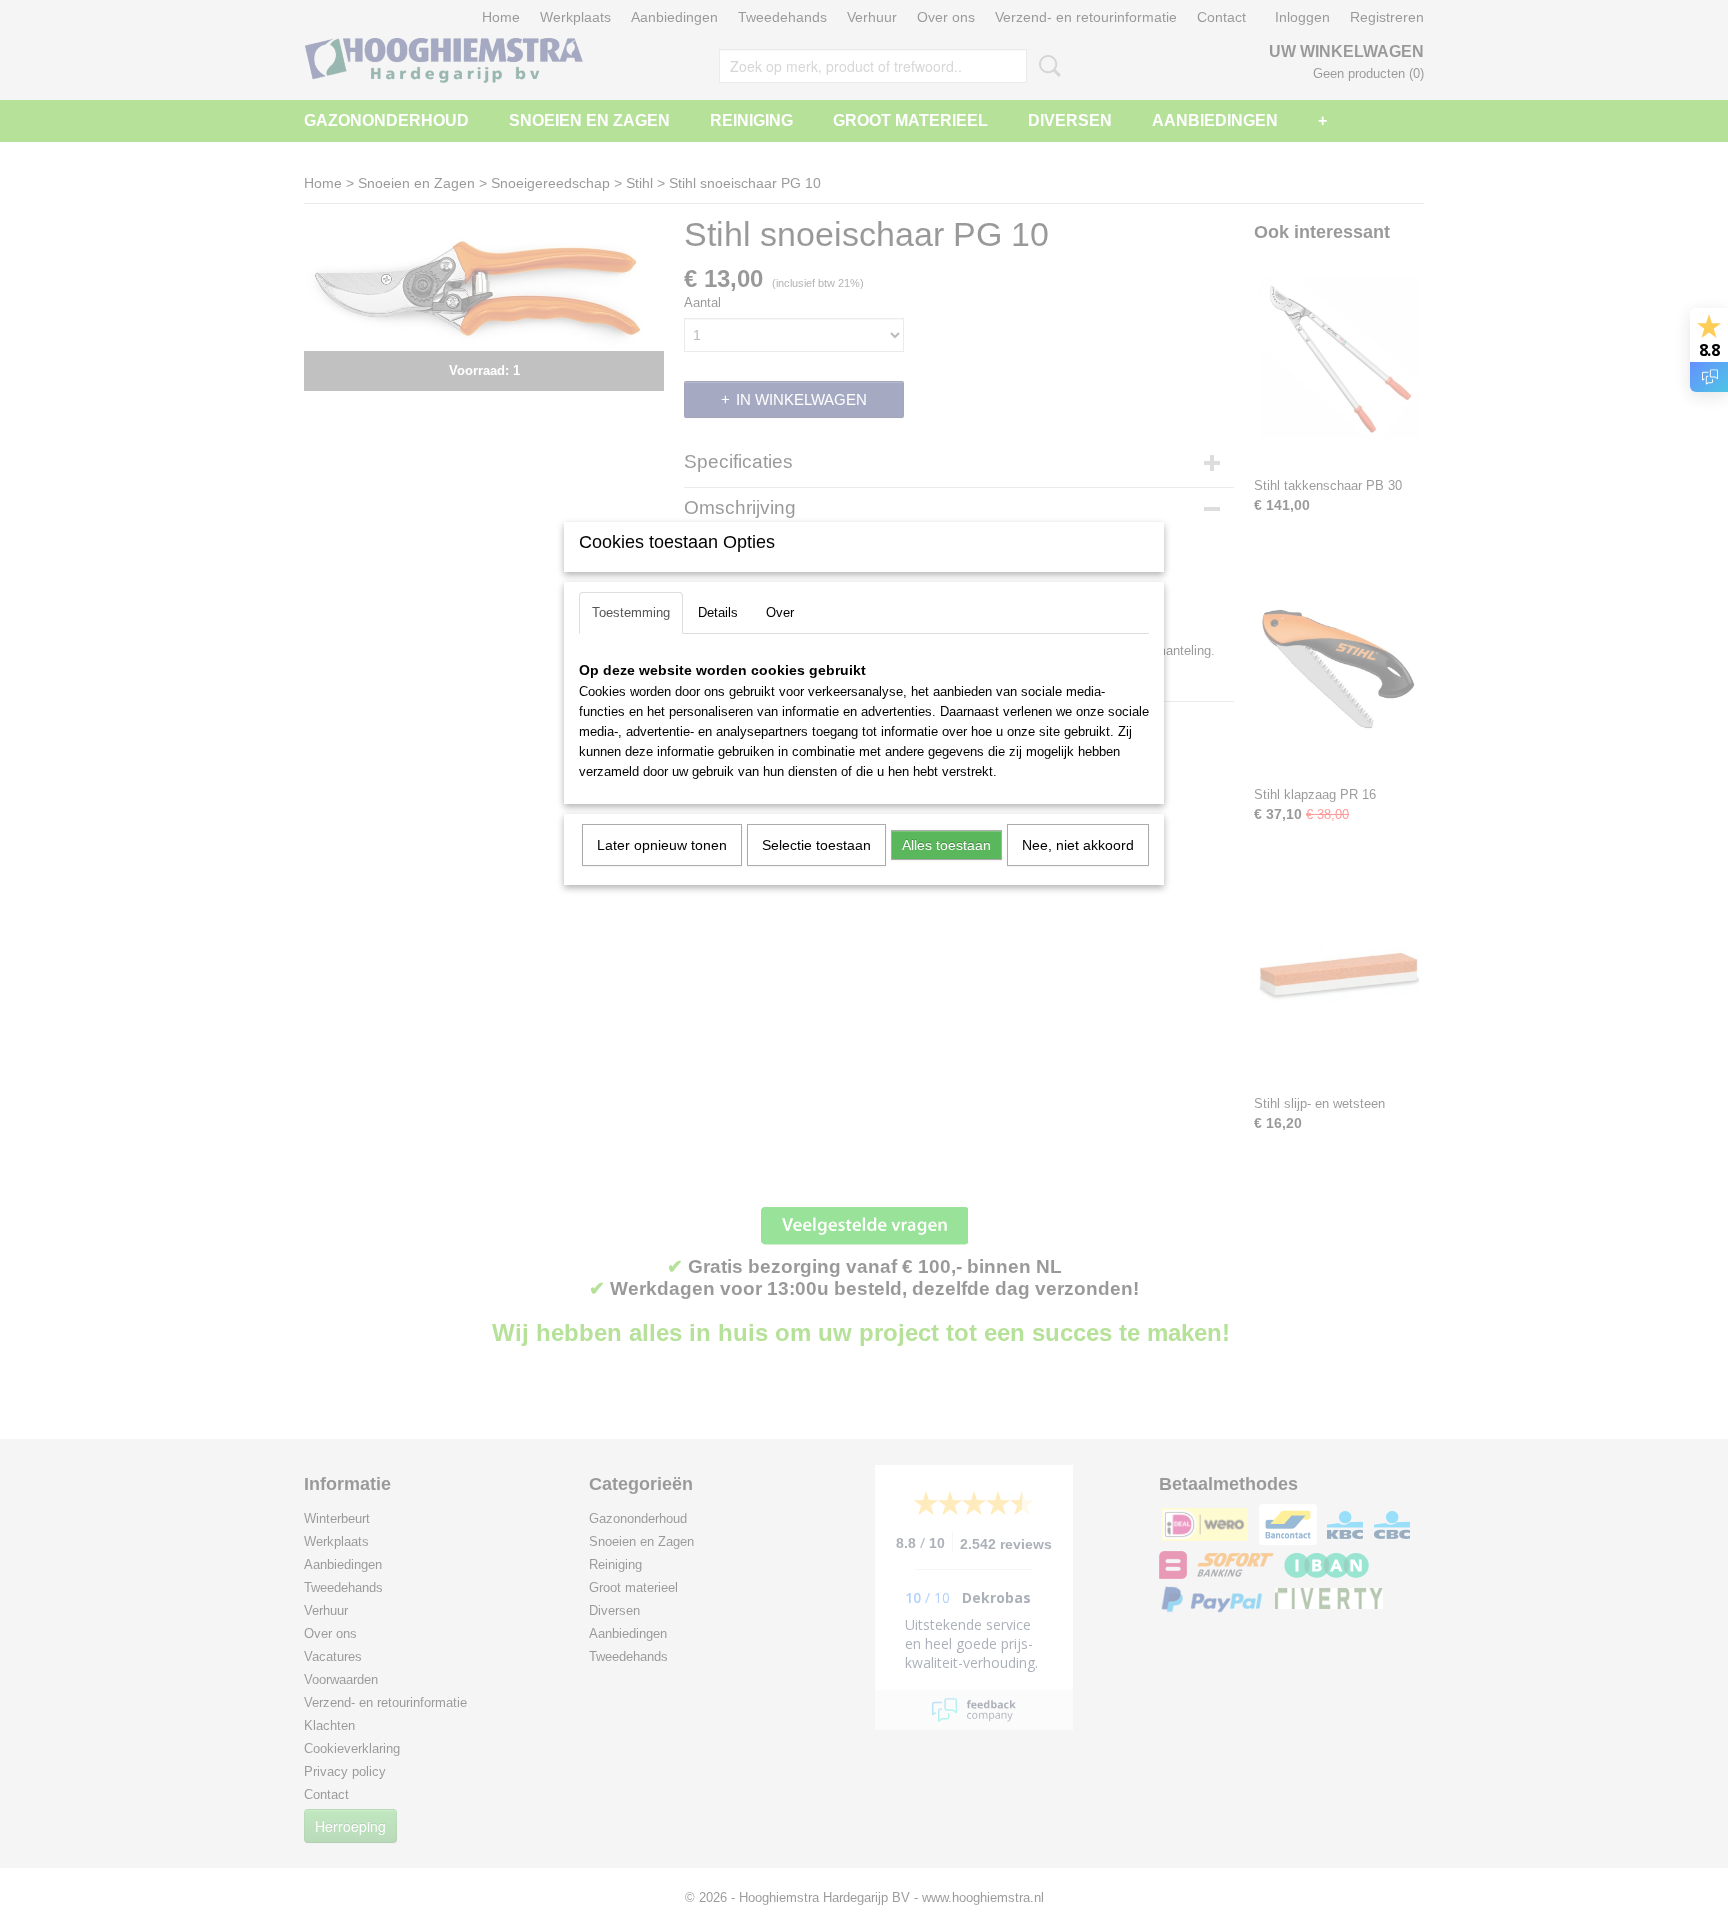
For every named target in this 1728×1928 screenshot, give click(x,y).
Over (780, 612)
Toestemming (631, 612)
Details (718, 612)
